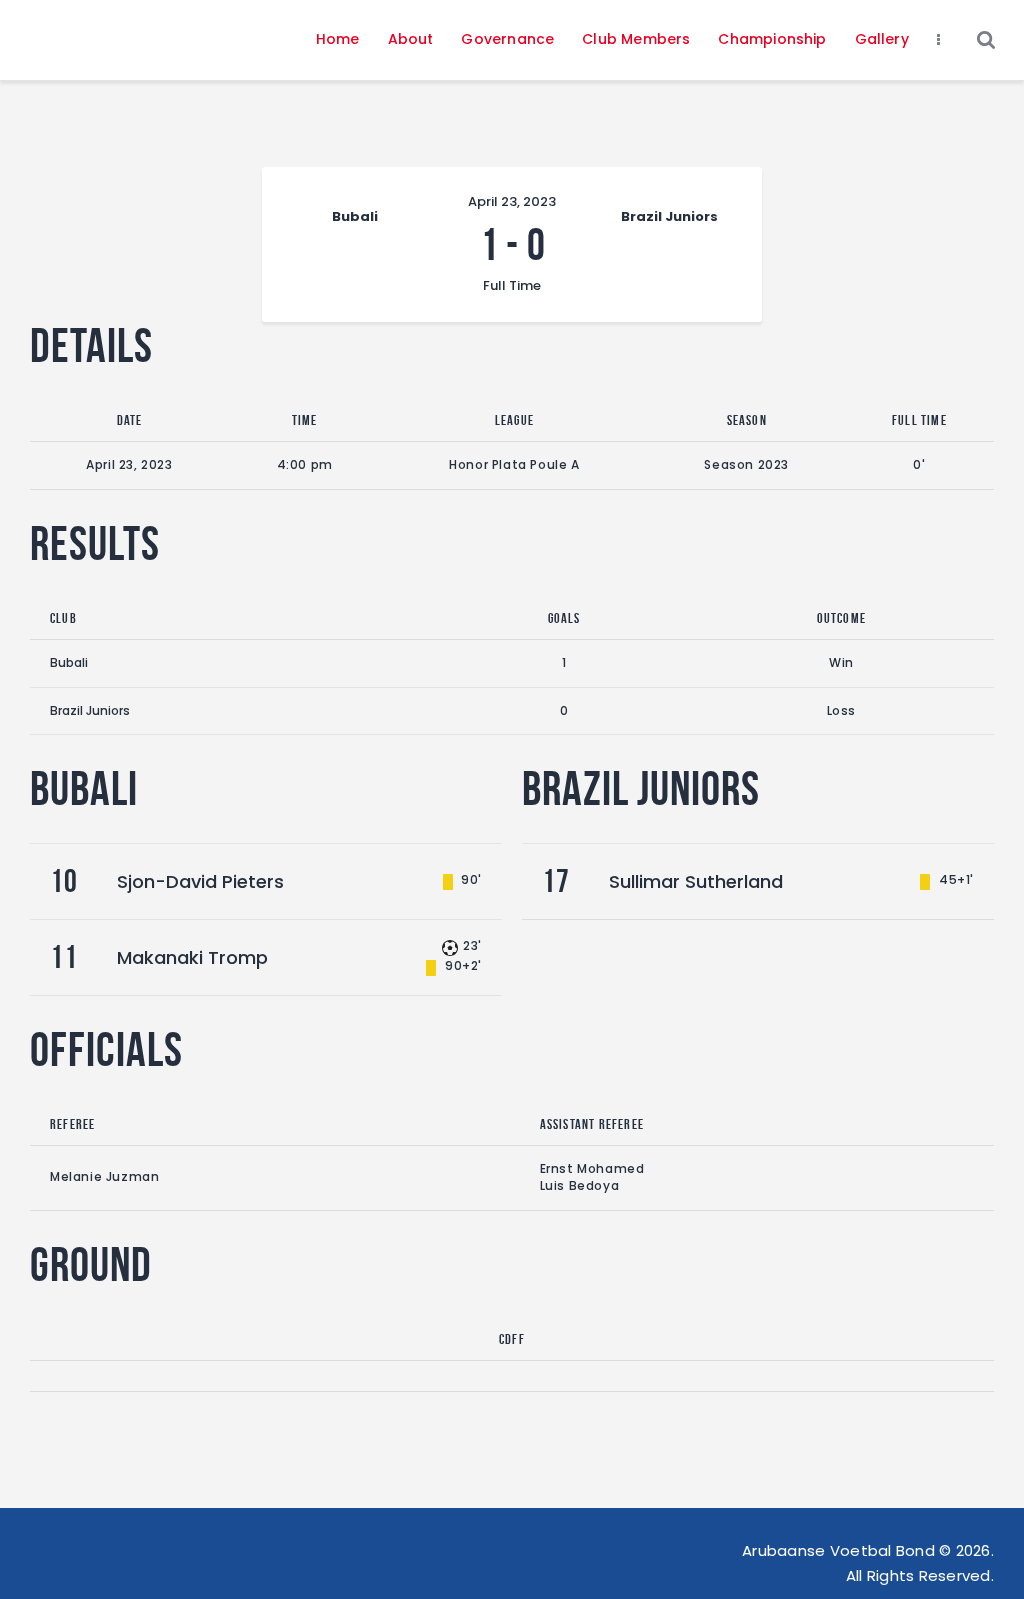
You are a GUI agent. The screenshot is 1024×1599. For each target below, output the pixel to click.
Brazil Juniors (90, 710)
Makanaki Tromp (192, 957)
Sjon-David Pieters (200, 881)
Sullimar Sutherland (696, 881)
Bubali (69, 662)
